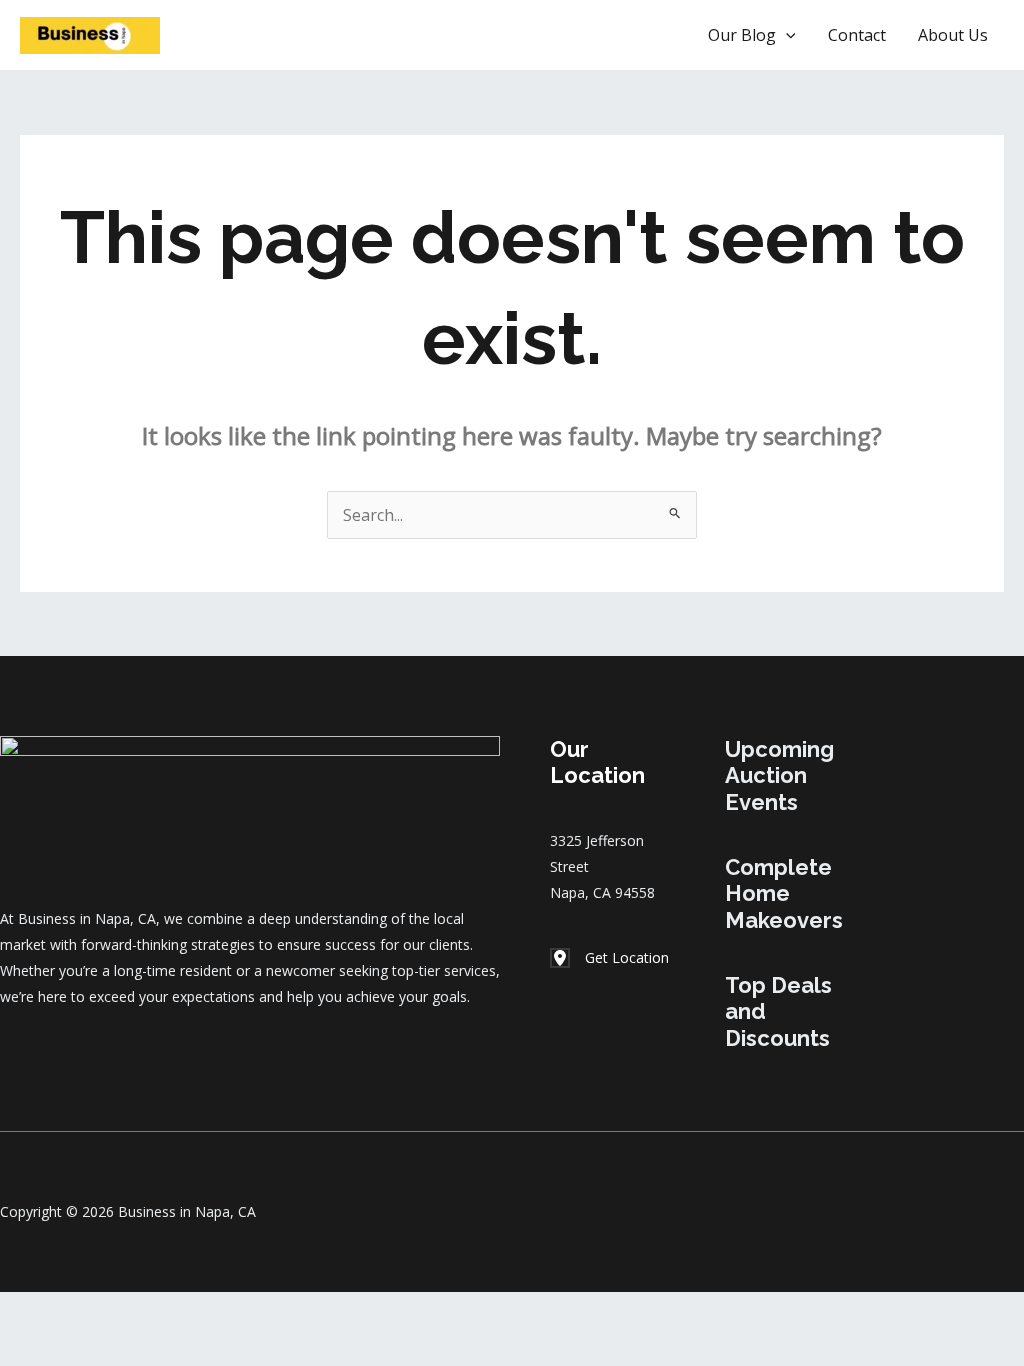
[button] (625, 35)
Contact (857, 35)
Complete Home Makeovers (784, 893)
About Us (953, 35)
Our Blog (742, 35)
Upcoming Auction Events (779, 775)
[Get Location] (609, 958)
